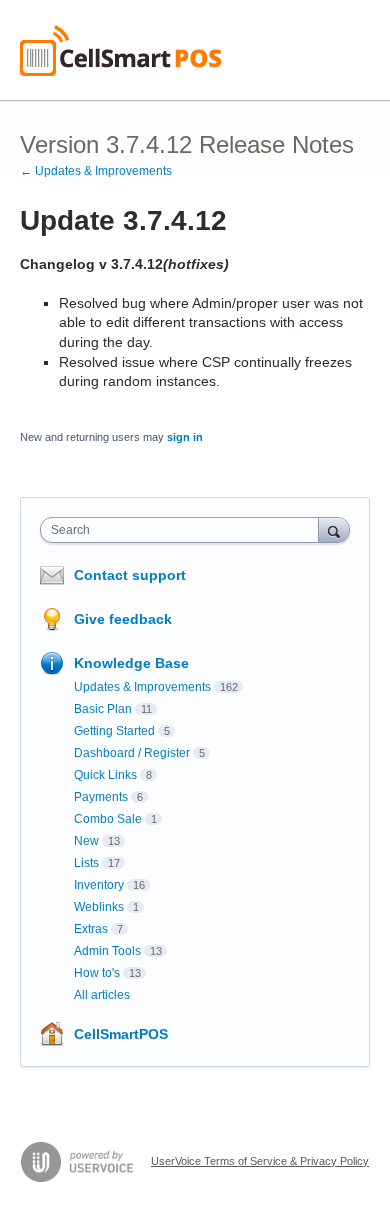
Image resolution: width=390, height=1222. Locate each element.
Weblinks (99, 907)
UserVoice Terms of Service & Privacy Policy (260, 1161)
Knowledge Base (131, 663)
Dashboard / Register (132, 753)
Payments (101, 797)
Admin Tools (107, 951)
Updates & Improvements (142, 687)
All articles (102, 995)
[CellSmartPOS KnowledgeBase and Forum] (121, 50)
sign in (185, 437)
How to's (97, 973)
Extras (91, 929)
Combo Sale (108, 819)
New (86, 841)
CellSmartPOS (121, 1034)
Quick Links (105, 775)
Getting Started (114, 731)
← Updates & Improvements (96, 171)
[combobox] (184, 530)
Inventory (99, 885)
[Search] (334, 529)
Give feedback (123, 619)
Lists (86, 863)
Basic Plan (103, 709)
